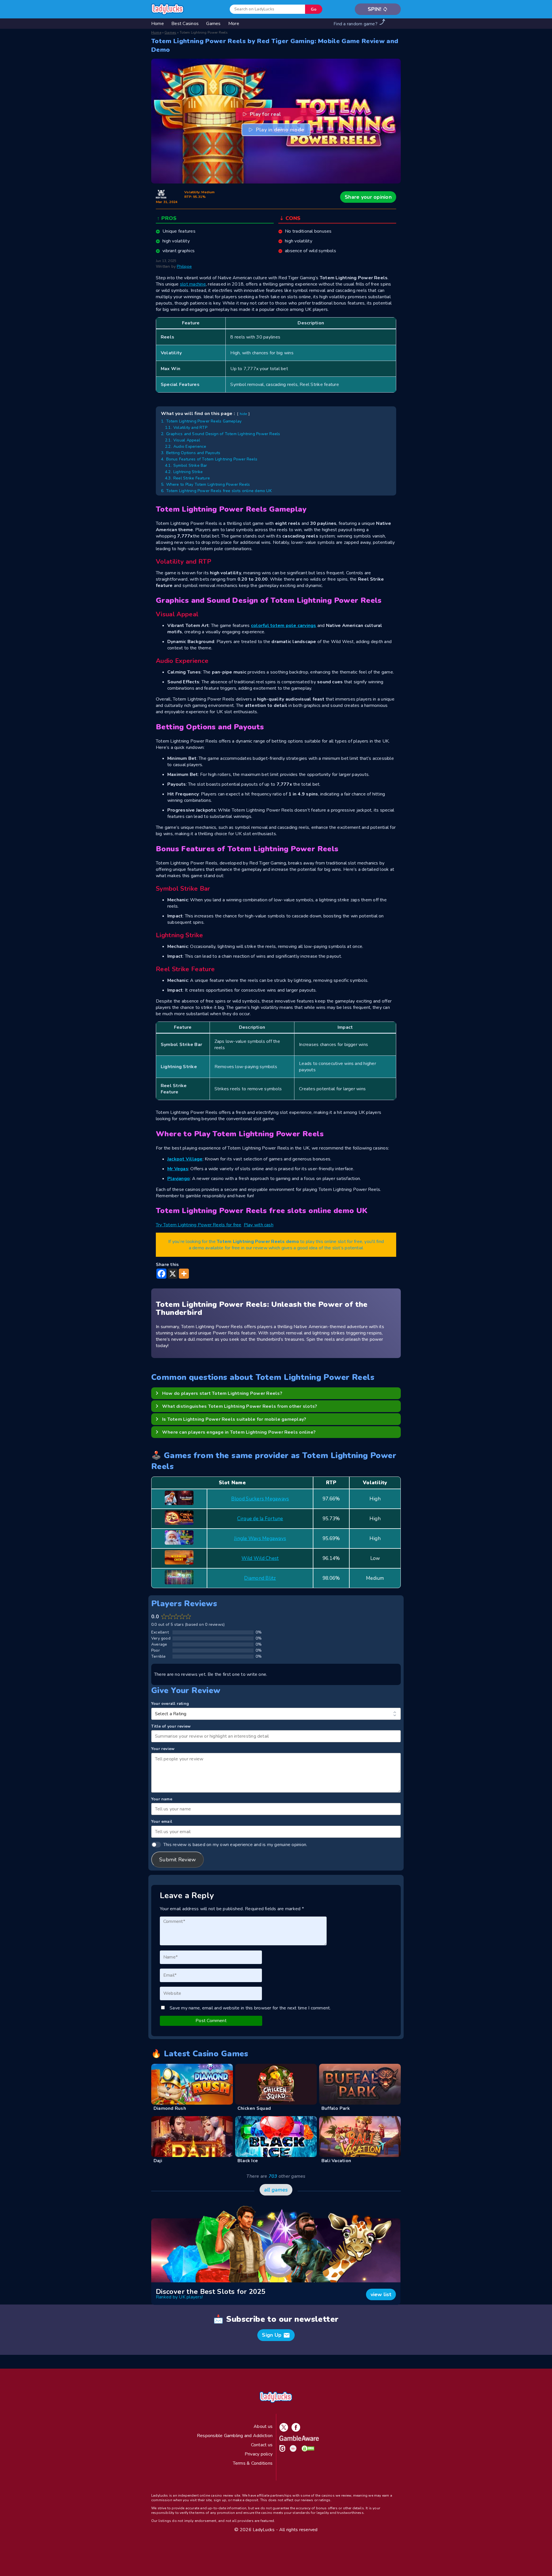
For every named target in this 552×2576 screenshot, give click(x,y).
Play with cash (259, 1225)
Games (170, 32)
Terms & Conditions (253, 2463)
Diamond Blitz (260, 1578)
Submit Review (178, 1860)
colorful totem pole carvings (284, 626)
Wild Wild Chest (260, 1558)
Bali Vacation (336, 2161)
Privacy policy (259, 2454)
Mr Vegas (178, 1169)
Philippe (184, 266)
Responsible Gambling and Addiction (235, 2436)
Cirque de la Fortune (260, 1519)
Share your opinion (368, 197)
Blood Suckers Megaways (260, 1499)
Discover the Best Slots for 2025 (211, 2292)
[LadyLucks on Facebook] (295, 2430)
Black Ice (248, 2161)
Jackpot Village (185, 1159)
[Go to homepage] (168, 9)
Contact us (262, 2445)
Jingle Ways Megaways (260, 1538)
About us (263, 2426)
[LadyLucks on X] (283, 2430)
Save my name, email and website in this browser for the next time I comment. (250, 2008)
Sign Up (276, 2335)
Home (156, 32)
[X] (173, 1274)
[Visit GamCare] (281, 2450)
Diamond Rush (170, 2108)
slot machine (193, 284)
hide (244, 414)
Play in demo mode (280, 130)
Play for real (266, 114)
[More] (184, 1274)
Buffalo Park (336, 2108)
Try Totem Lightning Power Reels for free (199, 1225)
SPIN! (378, 9)
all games (276, 2190)
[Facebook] (161, 1274)
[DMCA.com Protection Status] (307, 2450)
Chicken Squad (254, 2108)
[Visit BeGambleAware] (298, 2439)
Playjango (179, 1179)
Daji (158, 2161)
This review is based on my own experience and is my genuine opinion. (235, 1845)
